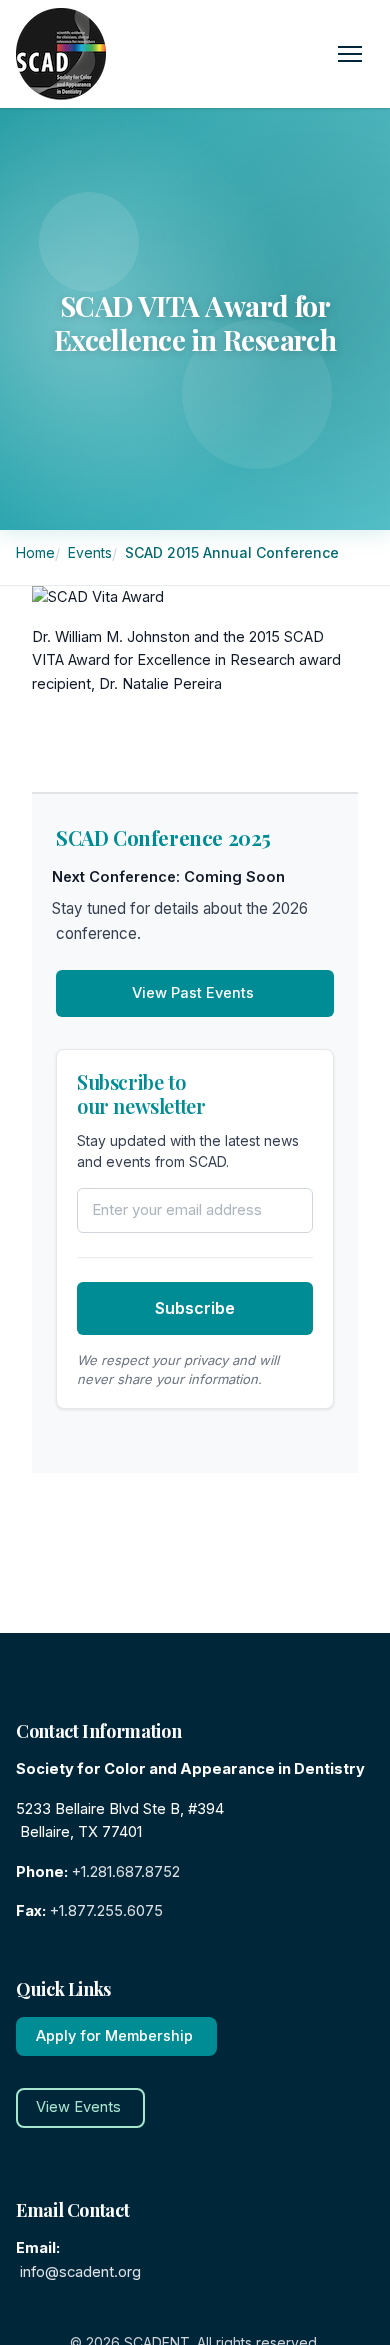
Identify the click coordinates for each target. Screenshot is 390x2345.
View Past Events (193, 993)
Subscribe (195, 1308)
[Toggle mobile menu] (350, 54)
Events (92, 552)
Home (37, 552)
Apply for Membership (114, 2036)
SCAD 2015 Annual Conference (234, 552)
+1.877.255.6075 (106, 1911)
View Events (78, 2107)
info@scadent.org (80, 2272)
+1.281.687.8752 (126, 1872)
